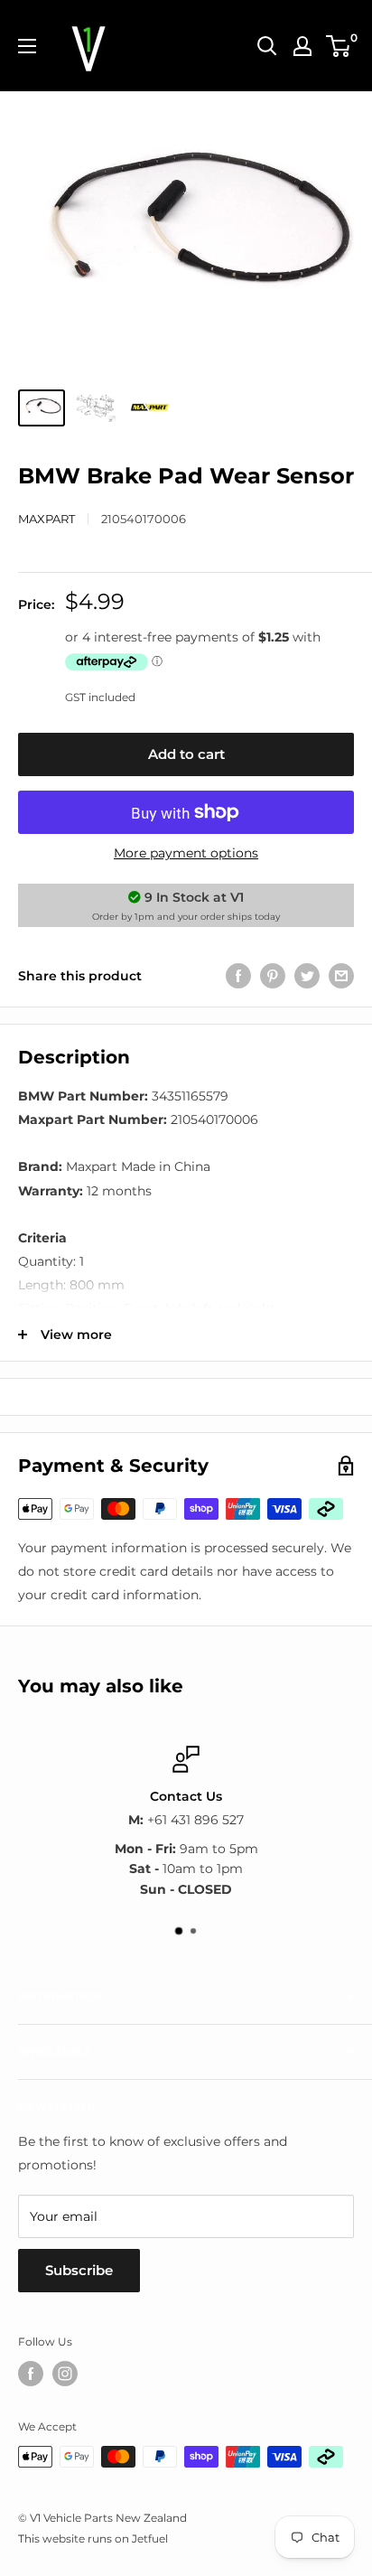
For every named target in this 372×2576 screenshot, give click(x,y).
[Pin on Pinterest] (273, 976)
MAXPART (46, 519)
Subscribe (79, 2270)
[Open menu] (27, 46)
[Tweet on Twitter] (307, 976)
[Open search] (267, 46)
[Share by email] (341, 976)
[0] (339, 46)
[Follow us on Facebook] (31, 2374)
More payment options (186, 853)
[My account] (302, 46)
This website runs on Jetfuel (93, 2539)
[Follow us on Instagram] (65, 2374)
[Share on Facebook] (238, 976)
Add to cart (186, 754)
